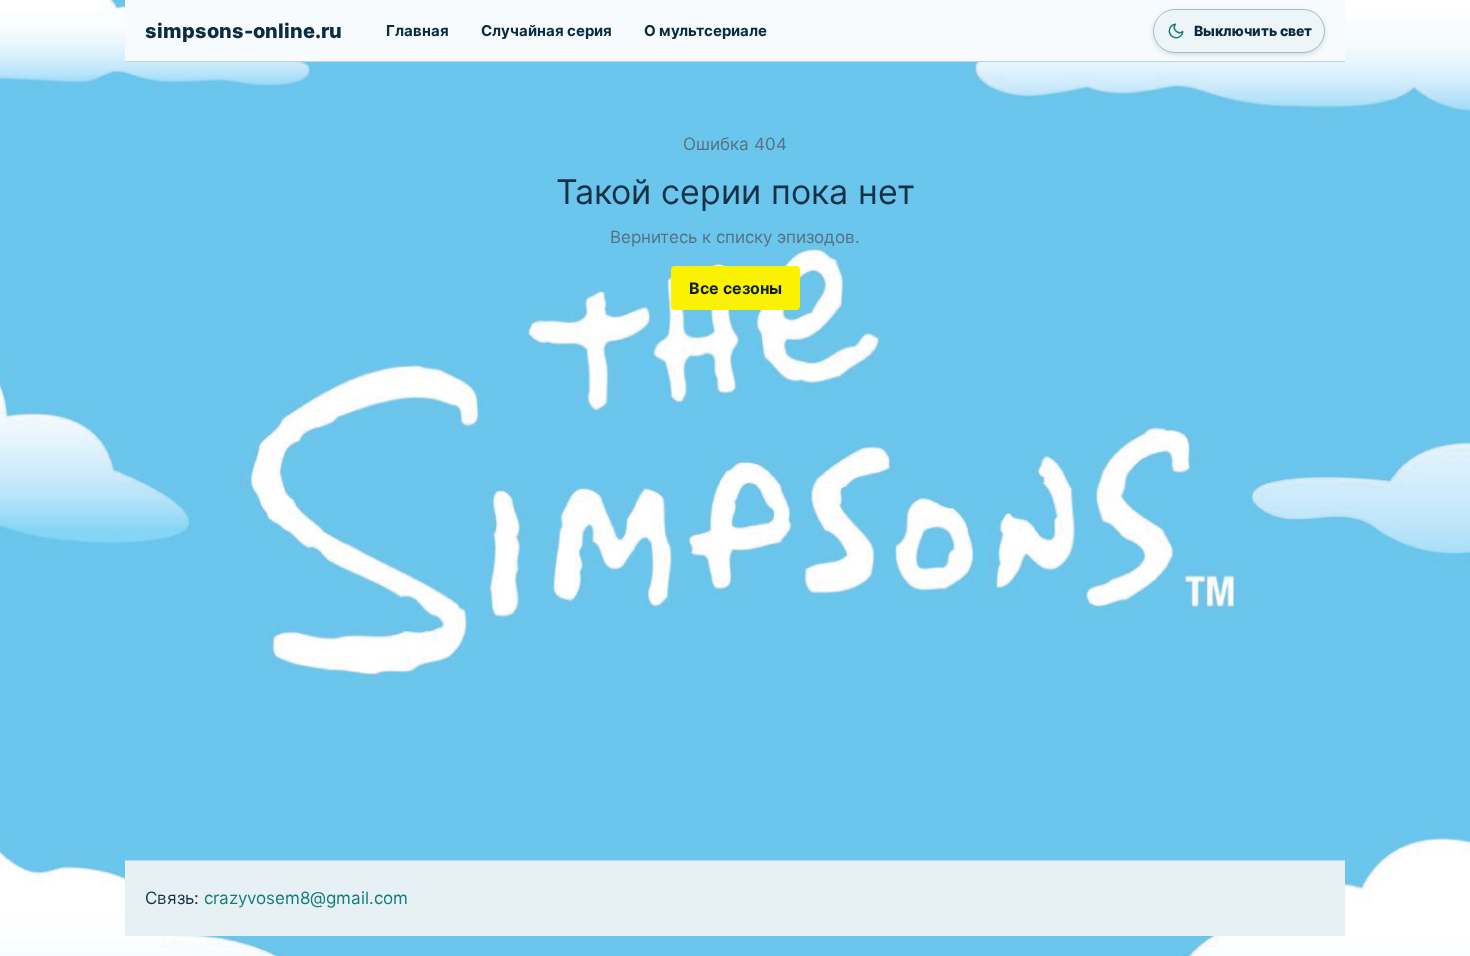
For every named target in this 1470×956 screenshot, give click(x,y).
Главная (417, 30)
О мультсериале (705, 30)
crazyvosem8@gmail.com (306, 898)
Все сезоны (735, 288)
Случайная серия (546, 30)
